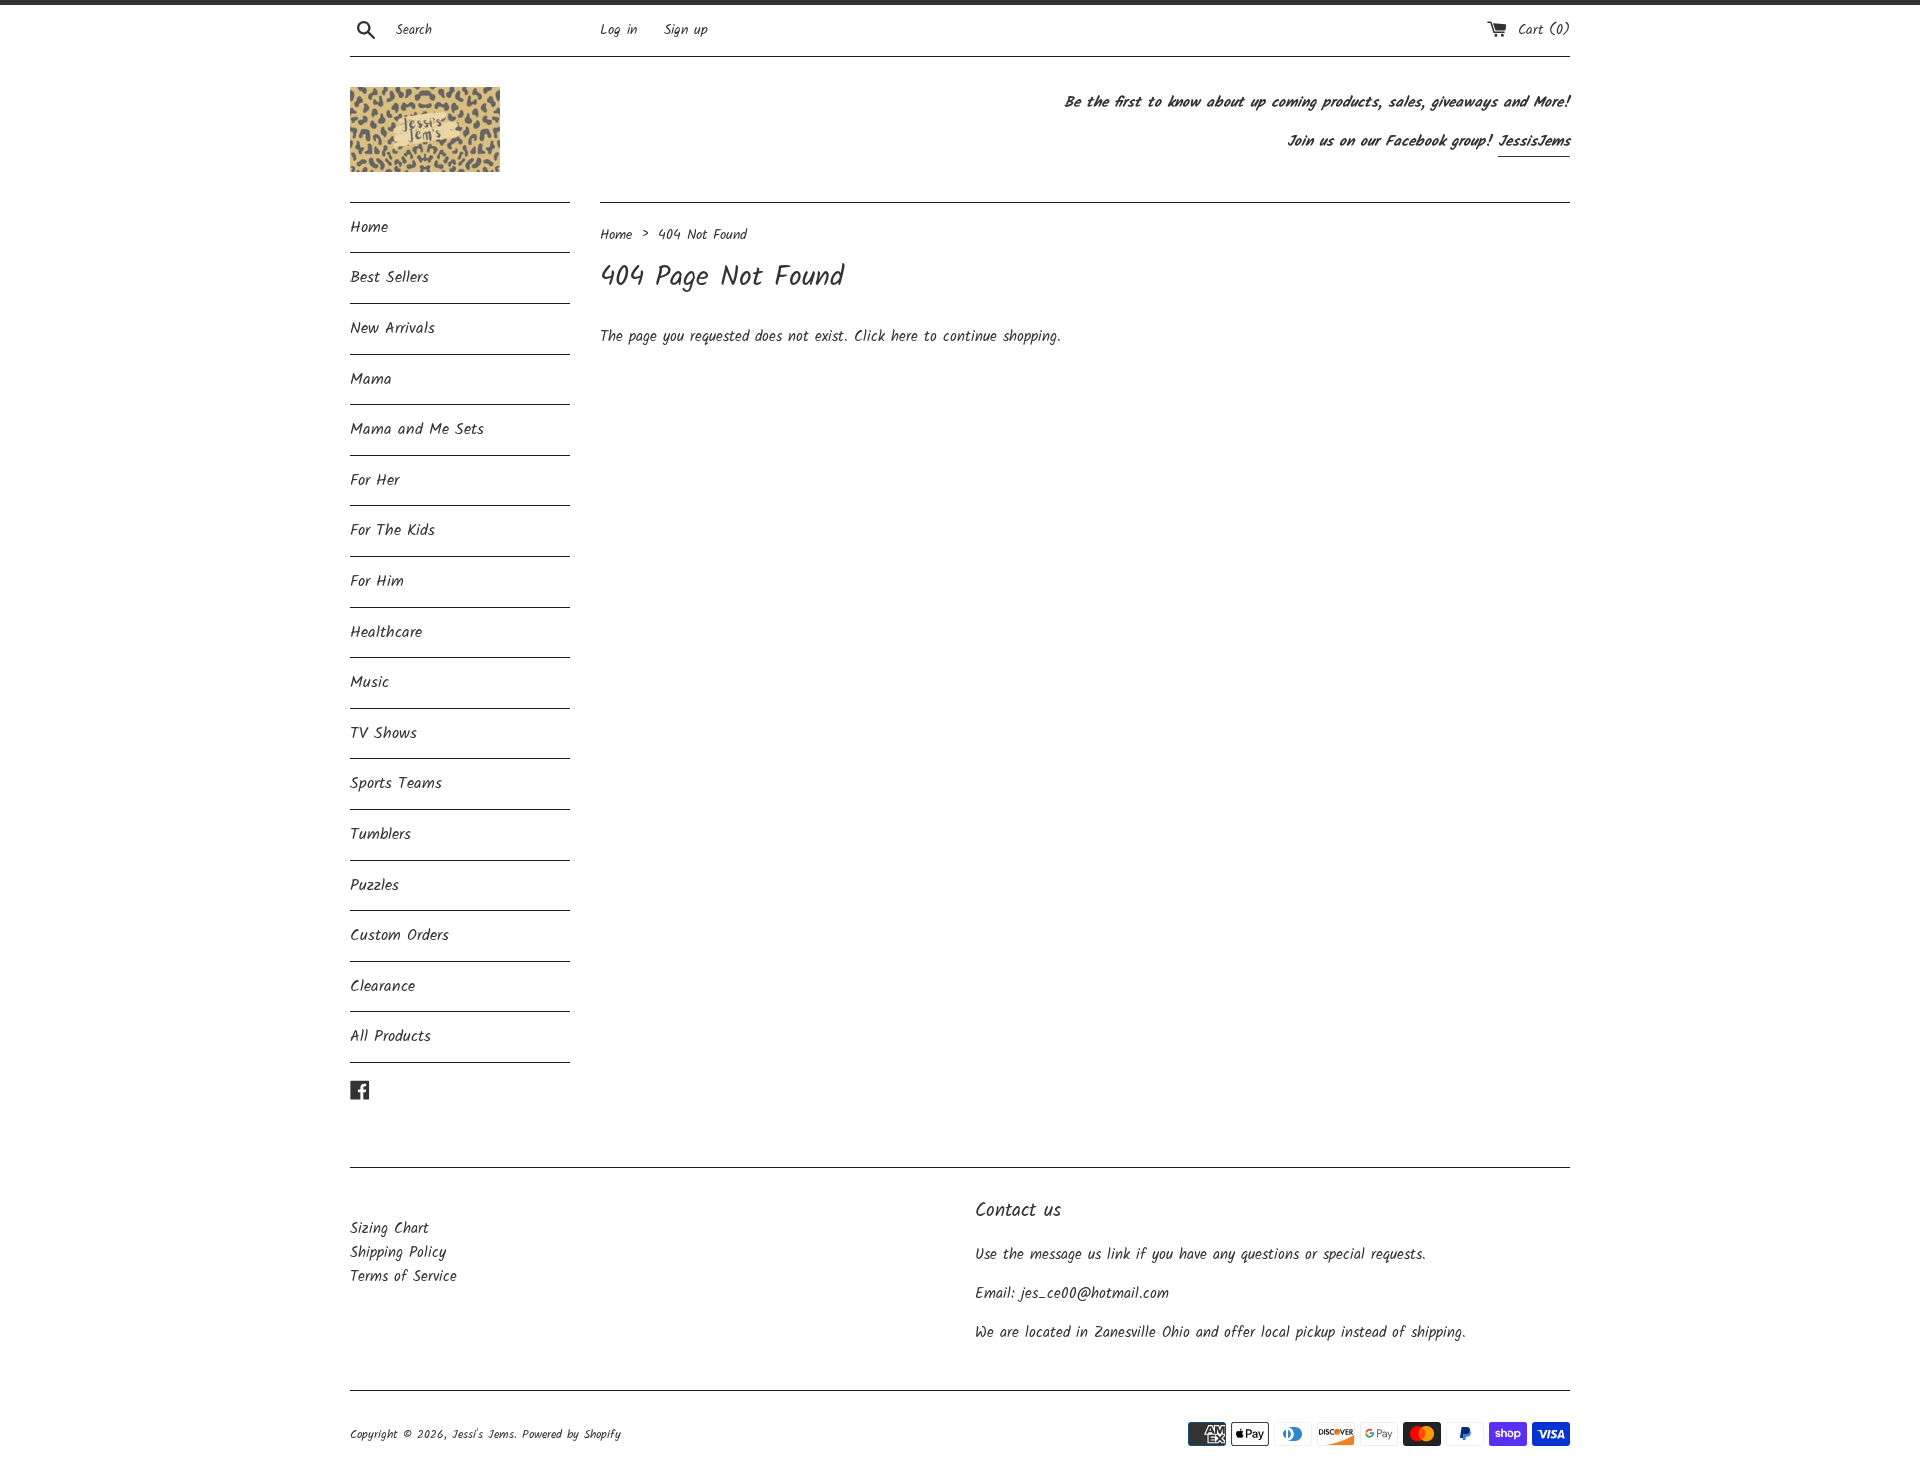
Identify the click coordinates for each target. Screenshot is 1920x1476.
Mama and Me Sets (417, 429)
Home (369, 227)
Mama (371, 379)
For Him (377, 581)
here (904, 337)
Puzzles (374, 885)
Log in (618, 30)
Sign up (686, 30)
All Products (390, 1036)
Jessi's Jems (483, 1434)
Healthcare (386, 632)
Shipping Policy (398, 1253)
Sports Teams (396, 783)
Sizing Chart (389, 1229)
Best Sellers (389, 277)
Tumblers (380, 834)
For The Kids (392, 530)
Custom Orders (399, 935)
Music (369, 682)
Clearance (382, 986)
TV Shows (383, 733)
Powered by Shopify (571, 1434)
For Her (374, 480)
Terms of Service (403, 1277)
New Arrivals (392, 328)
